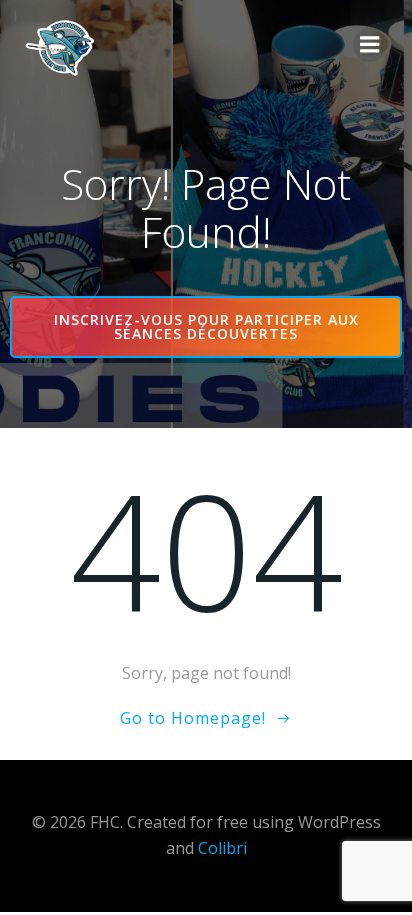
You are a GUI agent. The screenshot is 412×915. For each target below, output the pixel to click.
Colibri (222, 848)
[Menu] (370, 45)
